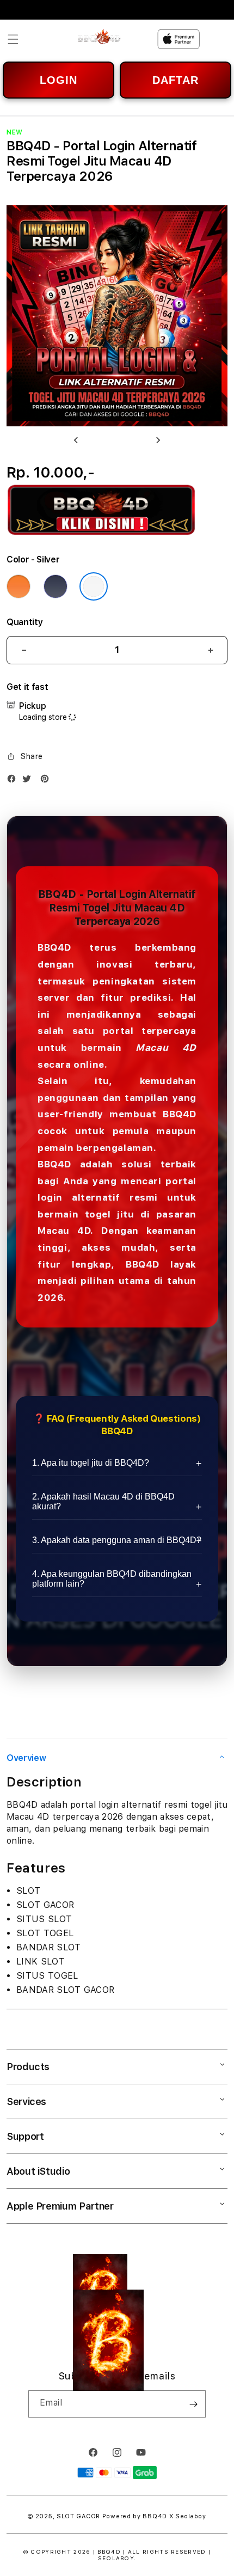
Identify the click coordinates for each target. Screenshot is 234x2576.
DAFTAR (175, 80)
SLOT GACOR (78, 2516)
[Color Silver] (94, 586)
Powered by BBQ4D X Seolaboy (154, 2516)
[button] (13, 39)
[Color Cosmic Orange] (19, 586)
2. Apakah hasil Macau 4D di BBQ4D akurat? (103, 1501)
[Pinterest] (47, 781)
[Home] (99, 39)
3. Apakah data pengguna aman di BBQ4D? (117, 1540)
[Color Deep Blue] (56, 586)
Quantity (24, 622)
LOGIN (59, 80)
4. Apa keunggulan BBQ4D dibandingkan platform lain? (112, 1579)
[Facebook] (14, 781)
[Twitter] (29, 781)
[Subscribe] (193, 2404)
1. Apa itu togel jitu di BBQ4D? (91, 1463)
